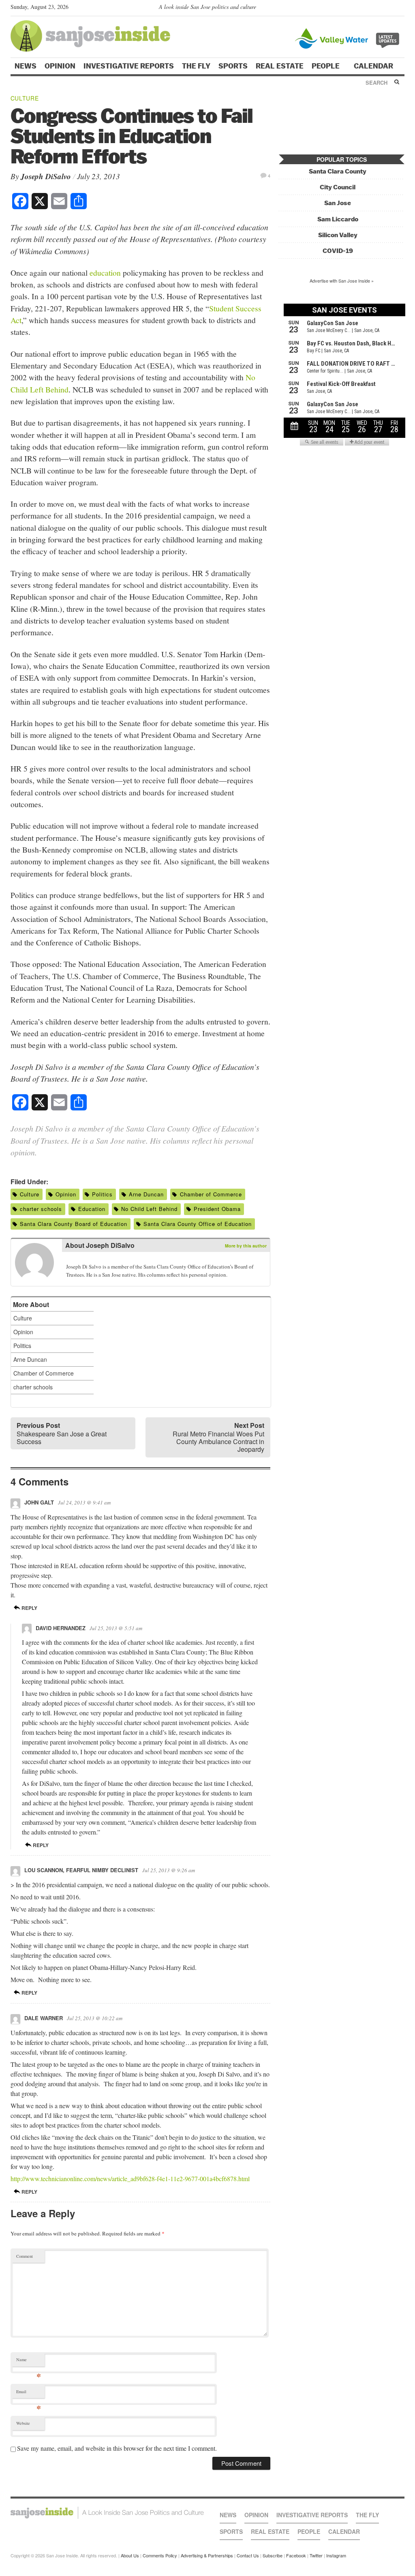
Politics (102, 1194)
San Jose (338, 203)
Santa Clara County (338, 171)
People (326, 66)
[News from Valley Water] (349, 38)
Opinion (60, 66)
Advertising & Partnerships (207, 2555)
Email (29, 2393)
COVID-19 (338, 251)
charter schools (41, 1209)
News (26, 66)
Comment (25, 2256)
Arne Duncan (146, 1194)
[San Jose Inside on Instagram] (400, 9)
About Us (130, 2555)
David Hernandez (61, 1628)
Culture (25, 98)
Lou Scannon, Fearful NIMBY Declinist (81, 1870)
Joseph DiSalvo (46, 176)
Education (92, 1209)
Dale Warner (44, 2018)
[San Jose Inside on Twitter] (377, 9)
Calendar (374, 66)
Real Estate (280, 66)
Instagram (336, 2555)
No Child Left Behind (149, 1209)
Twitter (316, 2555)
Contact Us (248, 2555)
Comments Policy (160, 2555)
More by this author (246, 1246)
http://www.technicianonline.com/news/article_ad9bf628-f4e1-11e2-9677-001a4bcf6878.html (130, 2178)
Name (29, 2361)
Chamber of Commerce (211, 1194)
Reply (29, 1608)
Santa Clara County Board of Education (74, 1224)
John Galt (39, 1502)
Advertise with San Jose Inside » (342, 281)
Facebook (296, 2555)
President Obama (217, 1209)
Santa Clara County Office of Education (198, 1224)
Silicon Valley (338, 235)
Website (23, 2423)
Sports (233, 66)
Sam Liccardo (338, 219)
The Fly (196, 66)
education (105, 272)
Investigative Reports (129, 66)
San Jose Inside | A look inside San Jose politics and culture (107, 2513)
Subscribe (273, 2555)
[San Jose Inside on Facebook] (388, 9)
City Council (338, 187)
